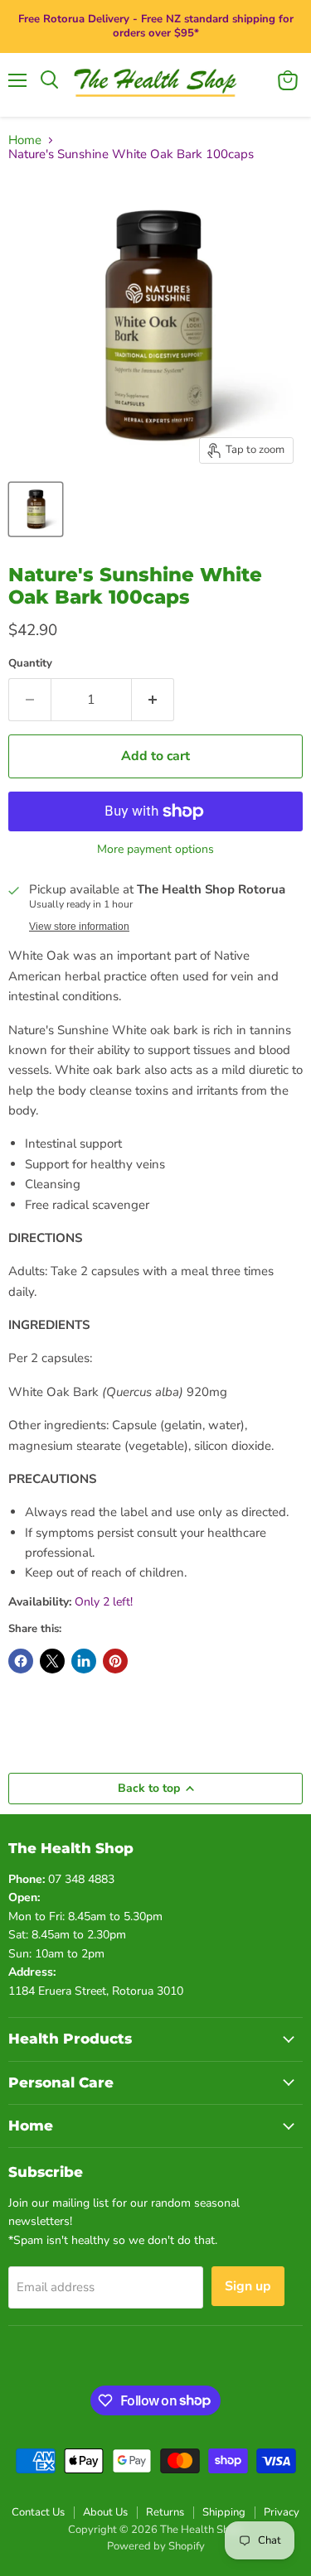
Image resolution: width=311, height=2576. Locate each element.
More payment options (155, 850)
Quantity (30, 664)
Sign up (248, 2286)
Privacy (282, 2512)
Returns (165, 2512)
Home (25, 140)
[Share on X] (52, 1661)
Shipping (224, 2512)
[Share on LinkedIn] (84, 1661)
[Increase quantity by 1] (153, 700)
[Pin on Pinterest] (115, 1661)
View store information (79, 927)
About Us (105, 2512)
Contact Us (38, 2512)
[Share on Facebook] (21, 1661)
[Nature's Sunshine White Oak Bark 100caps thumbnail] (36, 509)
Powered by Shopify (156, 2546)
